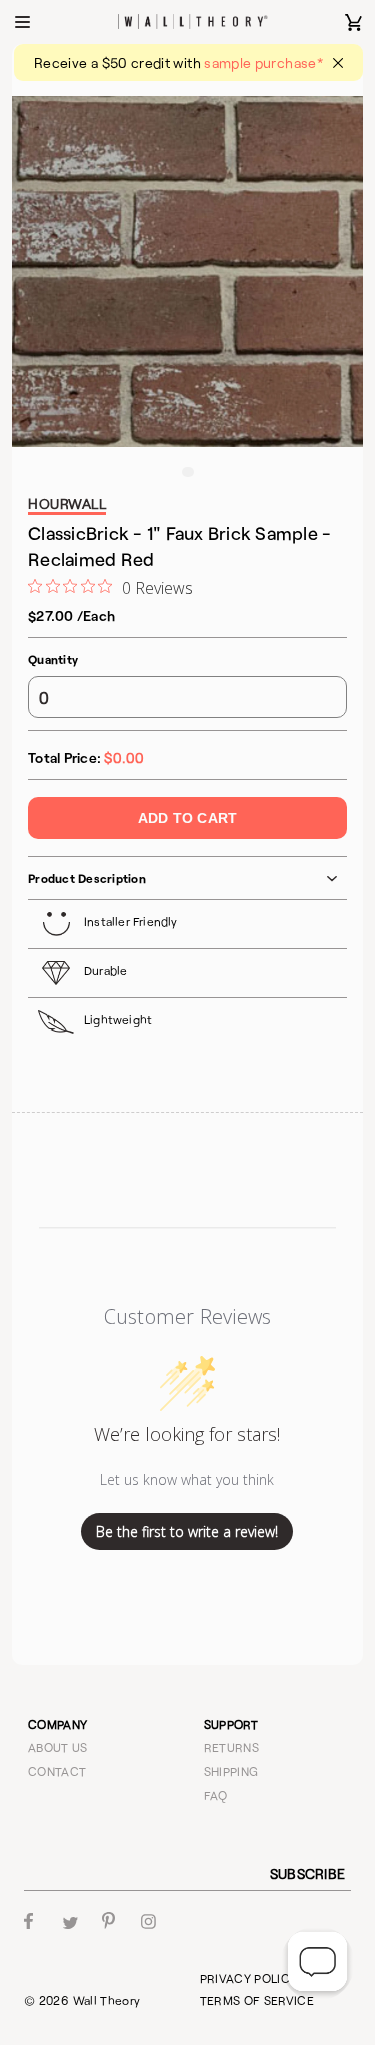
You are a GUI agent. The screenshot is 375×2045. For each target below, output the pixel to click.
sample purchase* (263, 62)
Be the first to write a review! (187, 1531)
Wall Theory (107, 2000)
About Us (58, 1747)
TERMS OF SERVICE (257, 2000)
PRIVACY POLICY (249, 1978)
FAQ (216, 1795)
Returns (232, 1747)
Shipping (231, 1771)
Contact (57, 1771)
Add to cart (187, 818)
